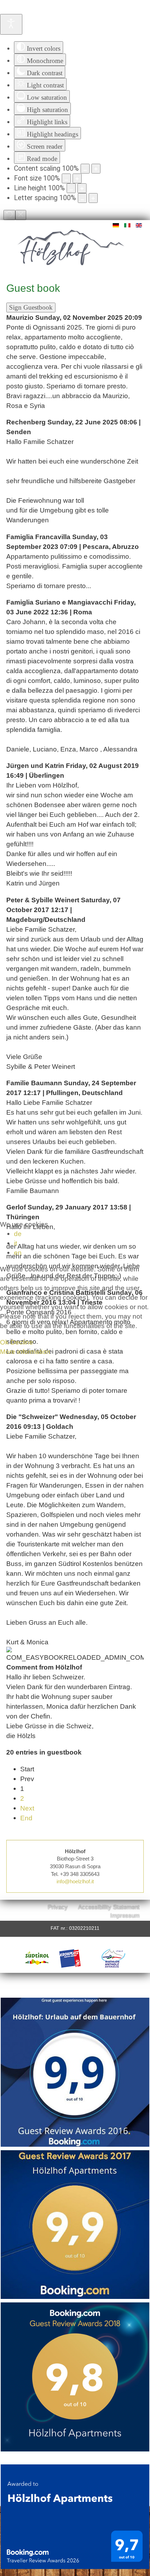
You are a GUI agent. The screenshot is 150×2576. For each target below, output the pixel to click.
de (18, 1234)
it (16, 1243)
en (18, 1252)
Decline (22, 1342)
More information (25, 1351)
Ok (4, 1342)
